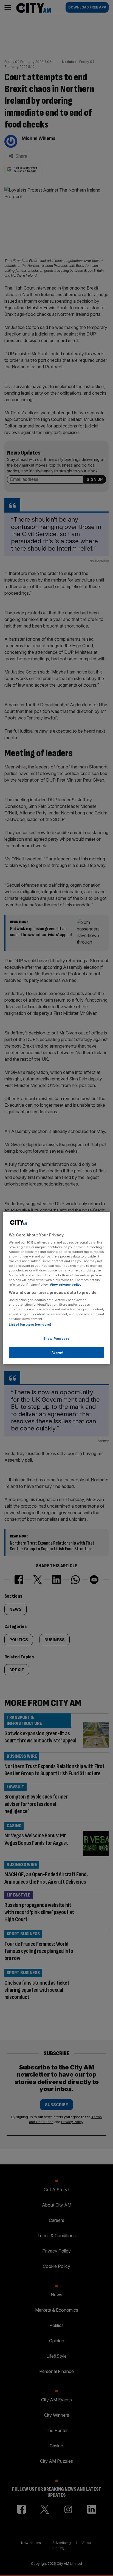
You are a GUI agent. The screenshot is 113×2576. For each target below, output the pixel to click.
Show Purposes (56, 1338)
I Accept (57, 1352)
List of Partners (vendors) (30, 1325)
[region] (56, 1288)
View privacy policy (66, 1285)
